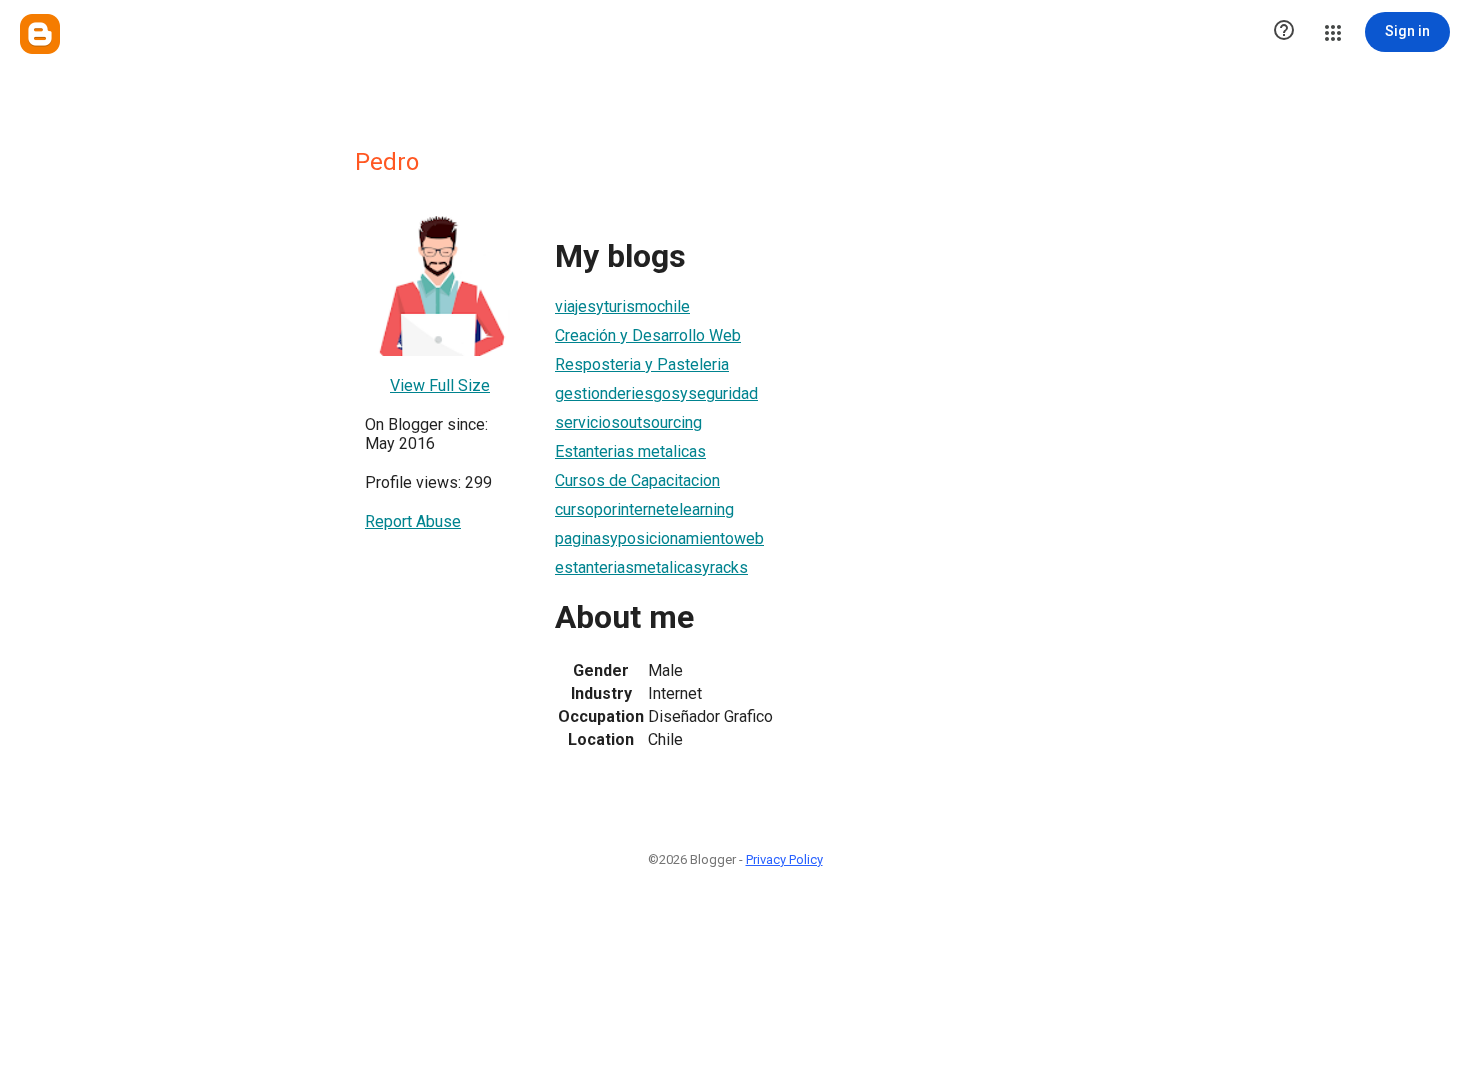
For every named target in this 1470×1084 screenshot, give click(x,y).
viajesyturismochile (622, 306)
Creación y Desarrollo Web (648, 335)
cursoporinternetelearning (644, 509)
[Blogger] (40, 34)
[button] (1284, 32)
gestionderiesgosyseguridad (656, 393)
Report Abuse (413, 521)
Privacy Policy (784, 859)
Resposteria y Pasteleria (642, 364)
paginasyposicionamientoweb (659, 538)
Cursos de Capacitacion (637, 480)
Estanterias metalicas (630, 451)
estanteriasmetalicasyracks (651, 567)
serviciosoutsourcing (628, 422)
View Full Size (440, 385)
